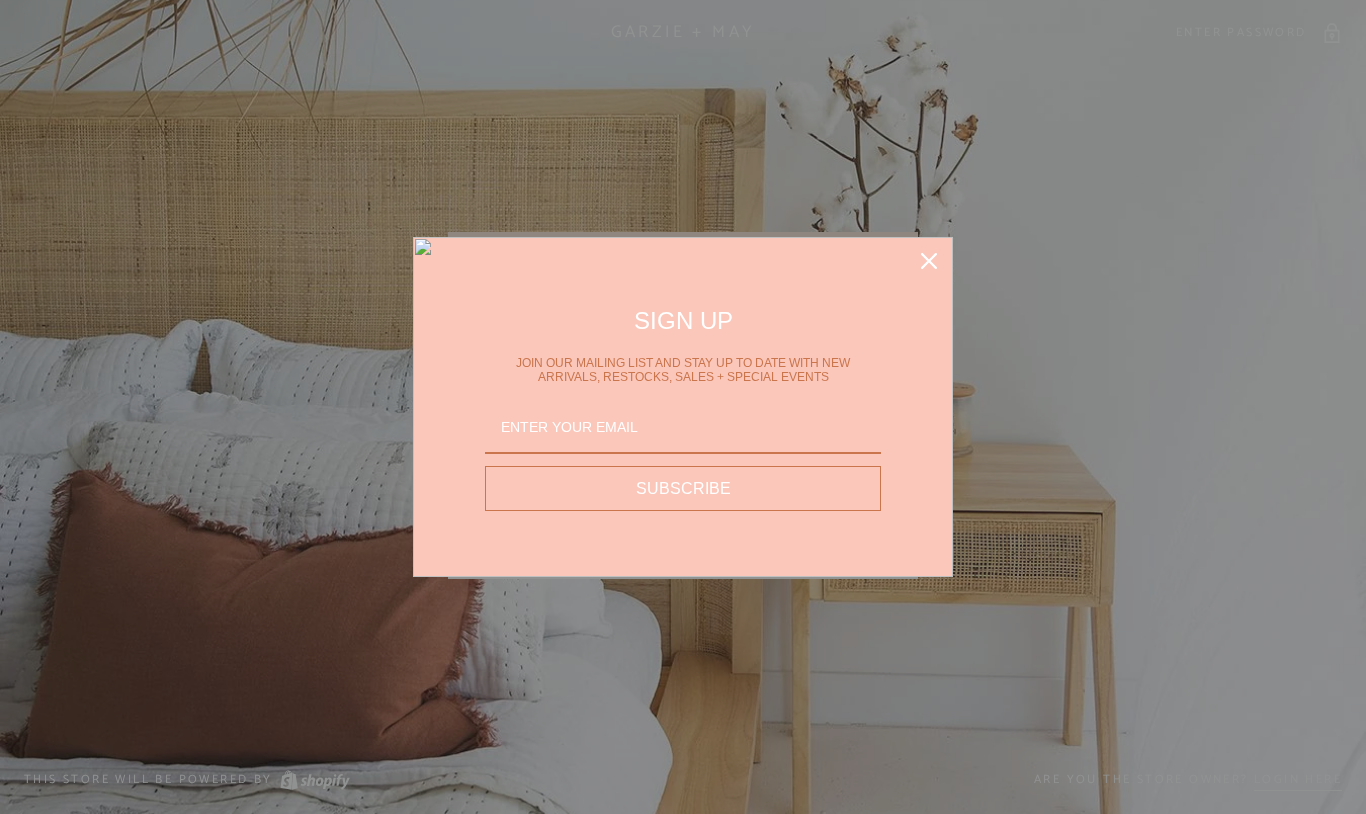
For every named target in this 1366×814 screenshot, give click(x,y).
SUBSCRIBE (683, 488)
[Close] (929, 261)
